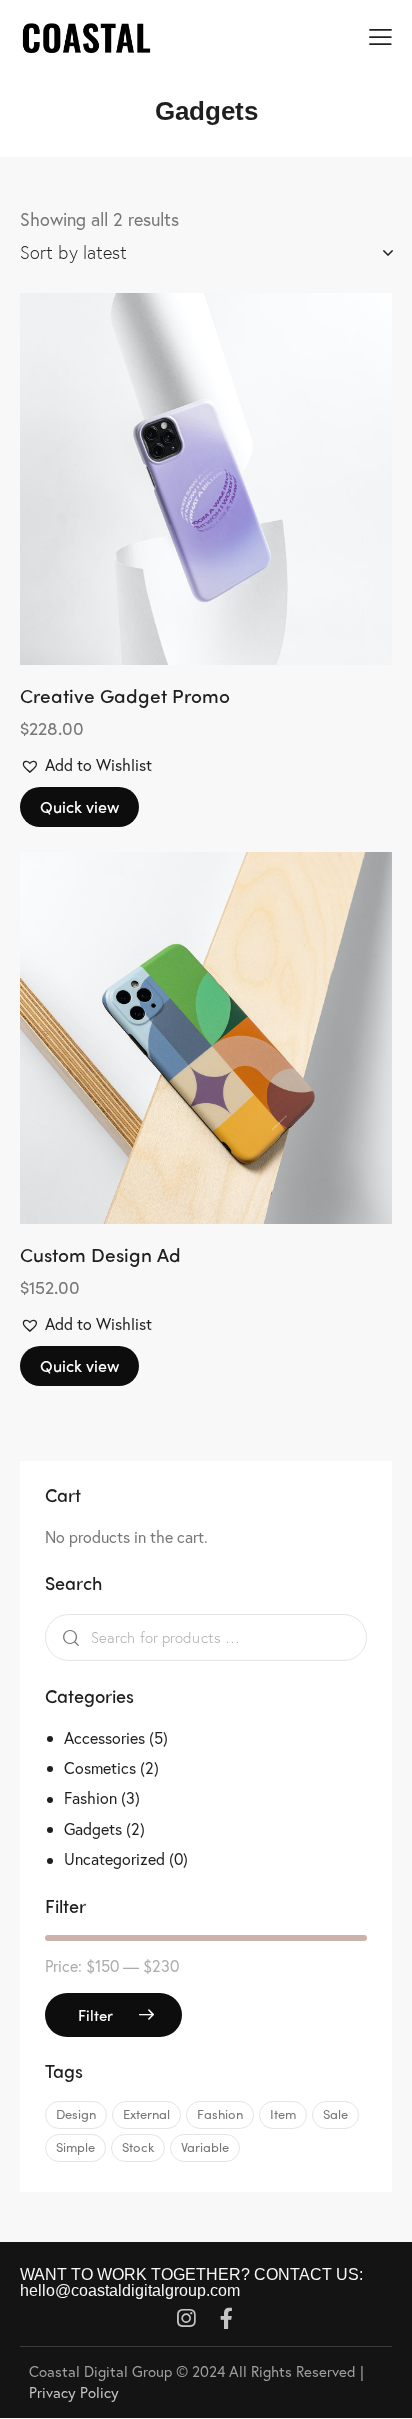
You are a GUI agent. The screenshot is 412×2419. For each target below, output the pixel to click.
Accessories (104, 1737)
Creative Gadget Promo (125, 695)
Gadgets (93, 1828)
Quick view (79, 806)
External (146, 2113)
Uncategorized (114, 1858)
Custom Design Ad (100, 1254)
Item (283, 2113)
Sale (335, 2113)
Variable (205, 2146)
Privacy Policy (74, 2392)
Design (76, 2113)
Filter (95, 2015)
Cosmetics (100, 1767)
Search (66, 1638)
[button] (151, 478)
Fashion (90, 1797)
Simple (75, 2146)
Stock (138, 2146)
